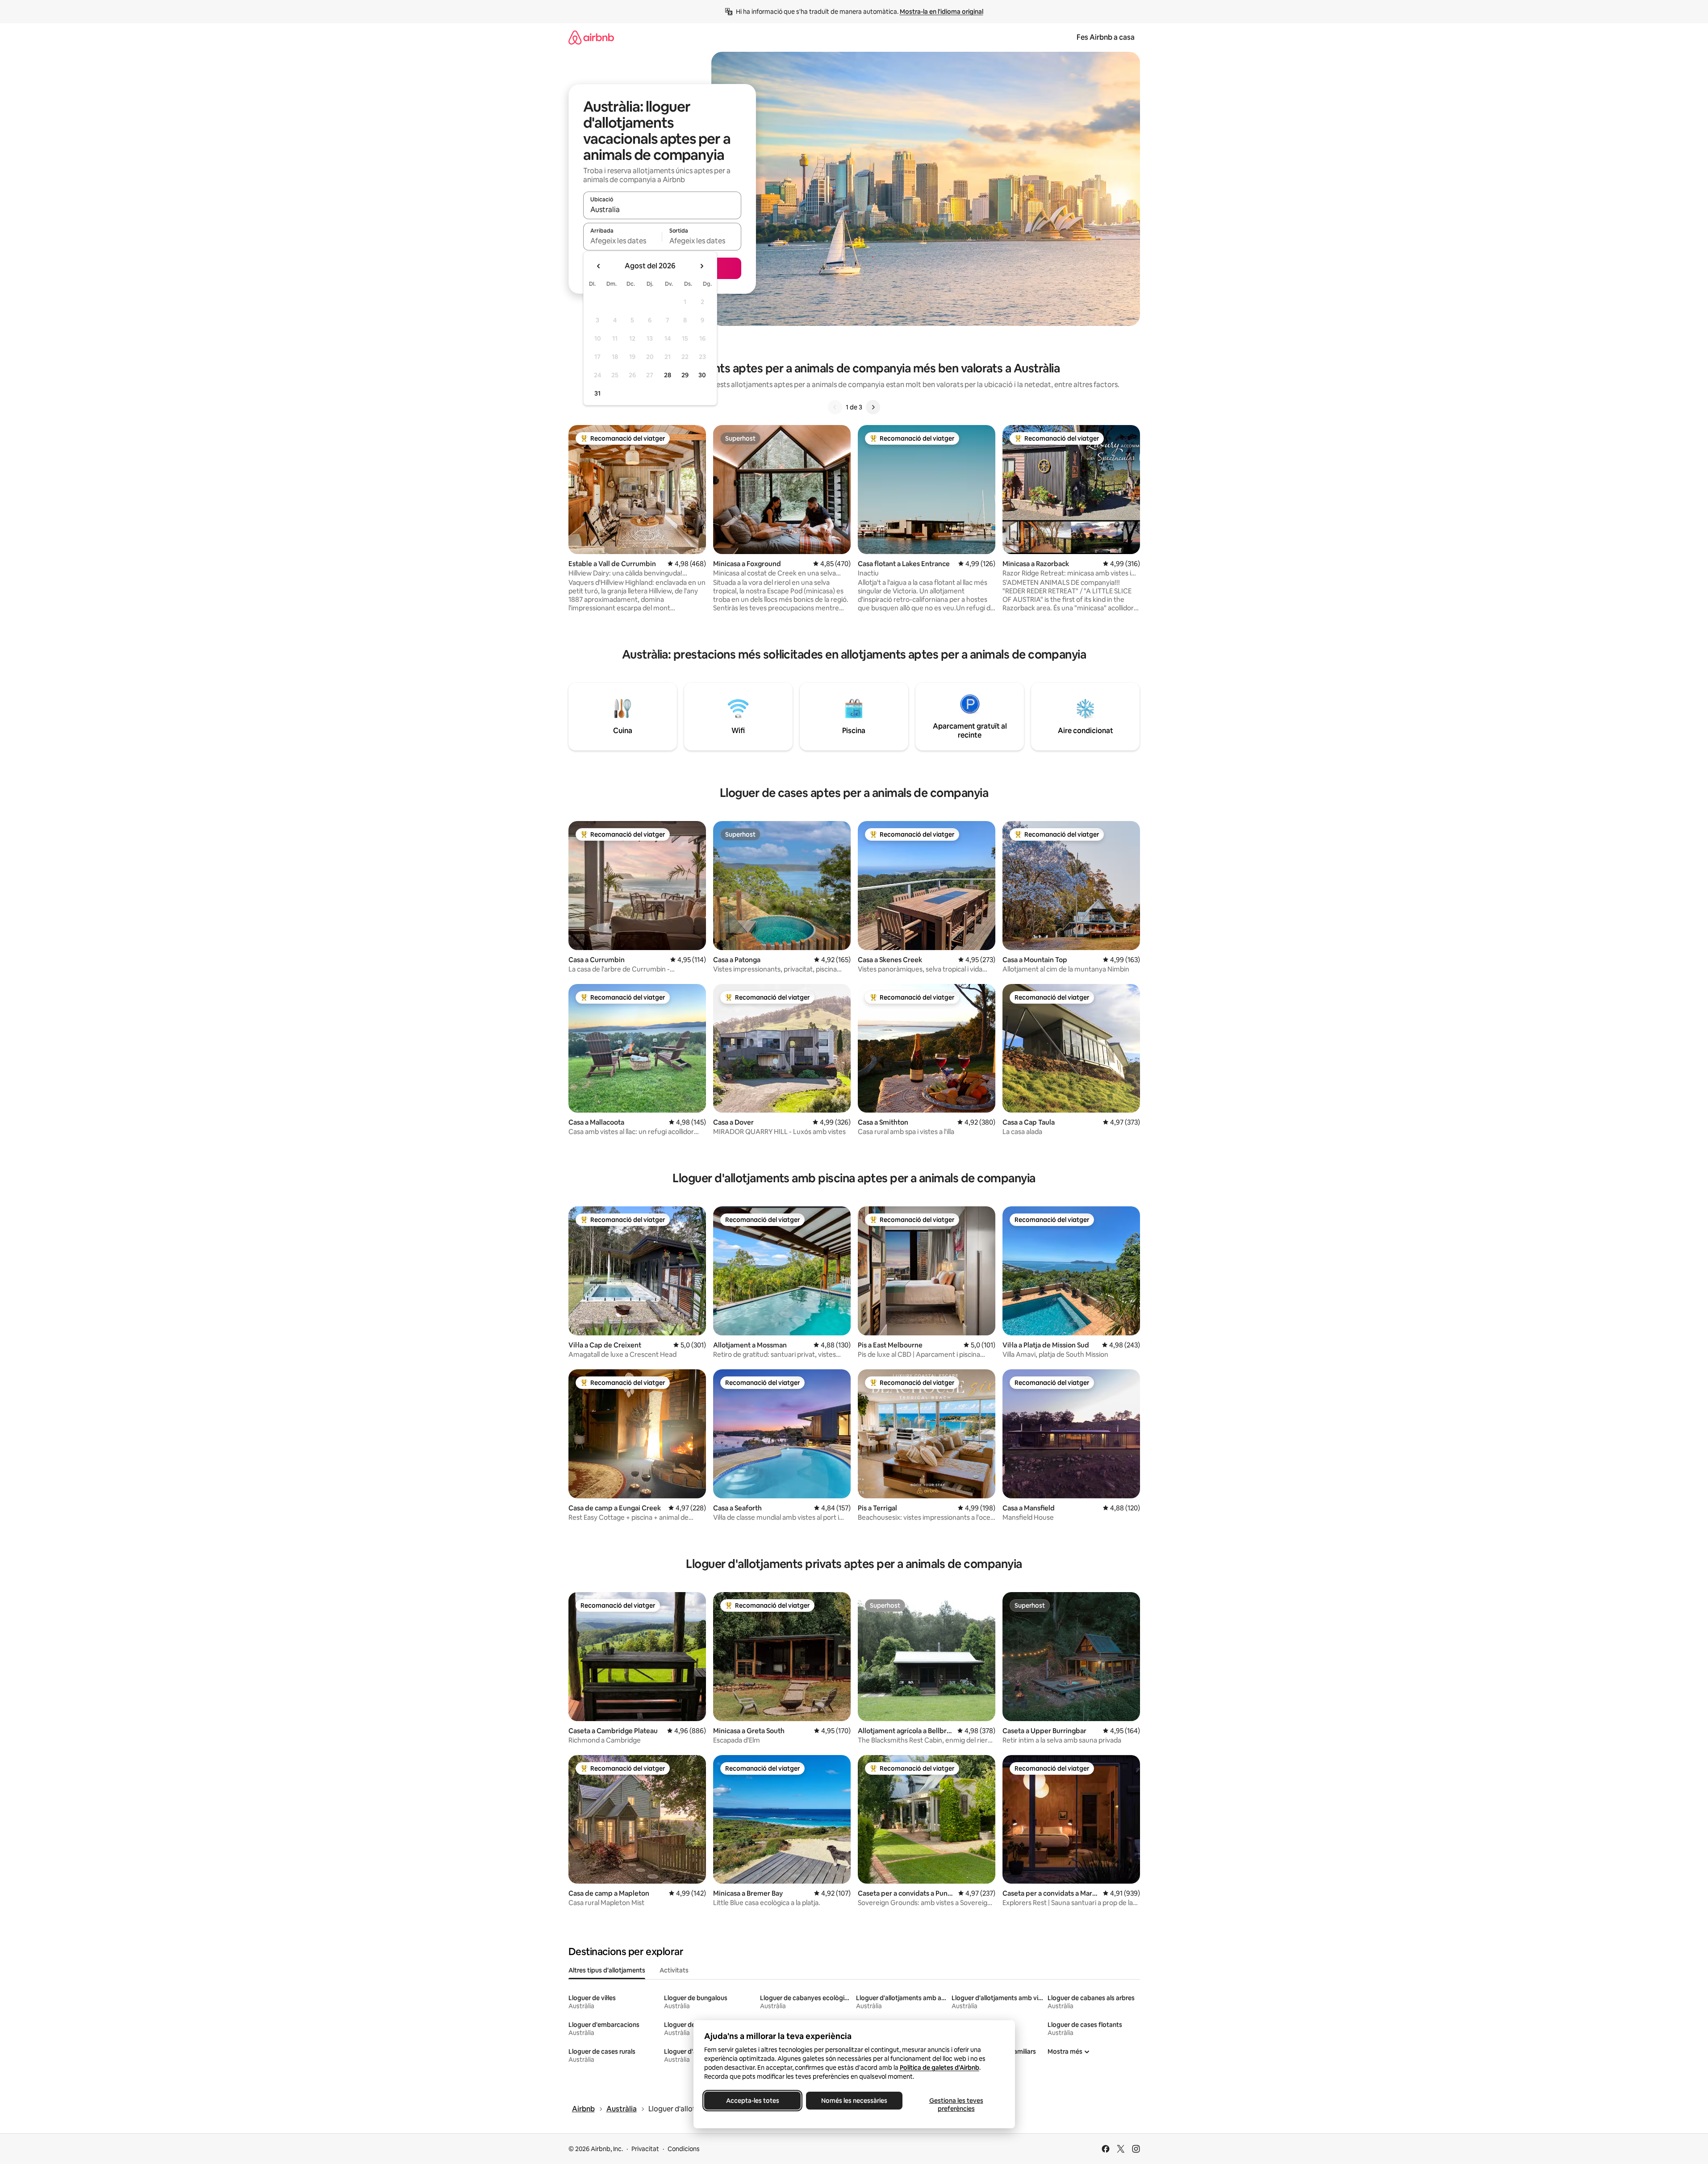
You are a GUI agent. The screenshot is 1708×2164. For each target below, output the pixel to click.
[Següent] (873, 407)
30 (702, 375)
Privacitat (645, 2149)
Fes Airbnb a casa (1106, 37)
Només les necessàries (854, 2101)
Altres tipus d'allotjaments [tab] (607, 1970)
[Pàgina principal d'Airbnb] (591, 37)
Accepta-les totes (752, 2101)
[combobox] (662, 209)
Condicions (684, 2149)
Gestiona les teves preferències (956, 2105)
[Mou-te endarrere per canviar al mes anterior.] (599, 266)
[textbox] (623, 241)
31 (597, 393)
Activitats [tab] (674, 1970)
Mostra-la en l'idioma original (942, 12)
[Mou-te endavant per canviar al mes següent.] (702, 266)
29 (685, 375)
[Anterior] (835, 407)
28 (668, 375)
